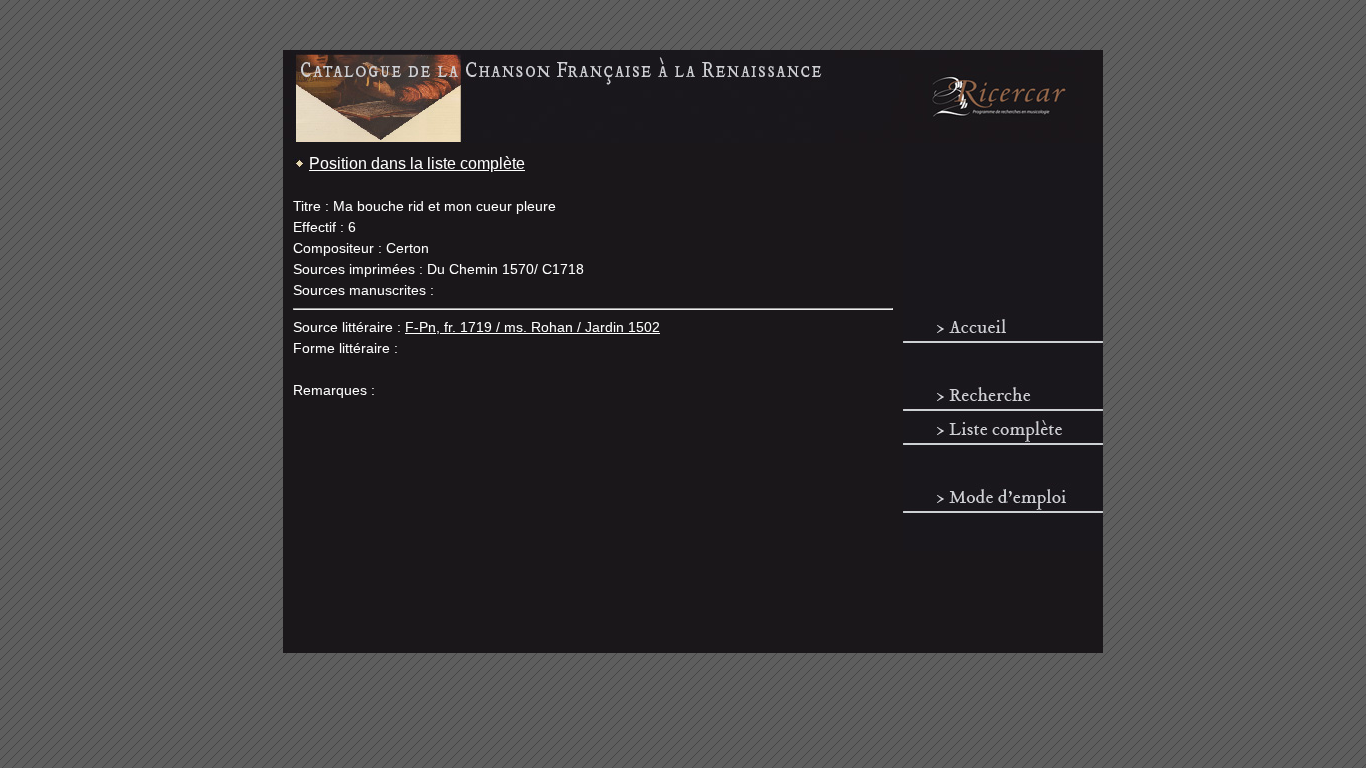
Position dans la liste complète (417, 163)
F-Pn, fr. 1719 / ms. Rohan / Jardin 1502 (532, 327)
